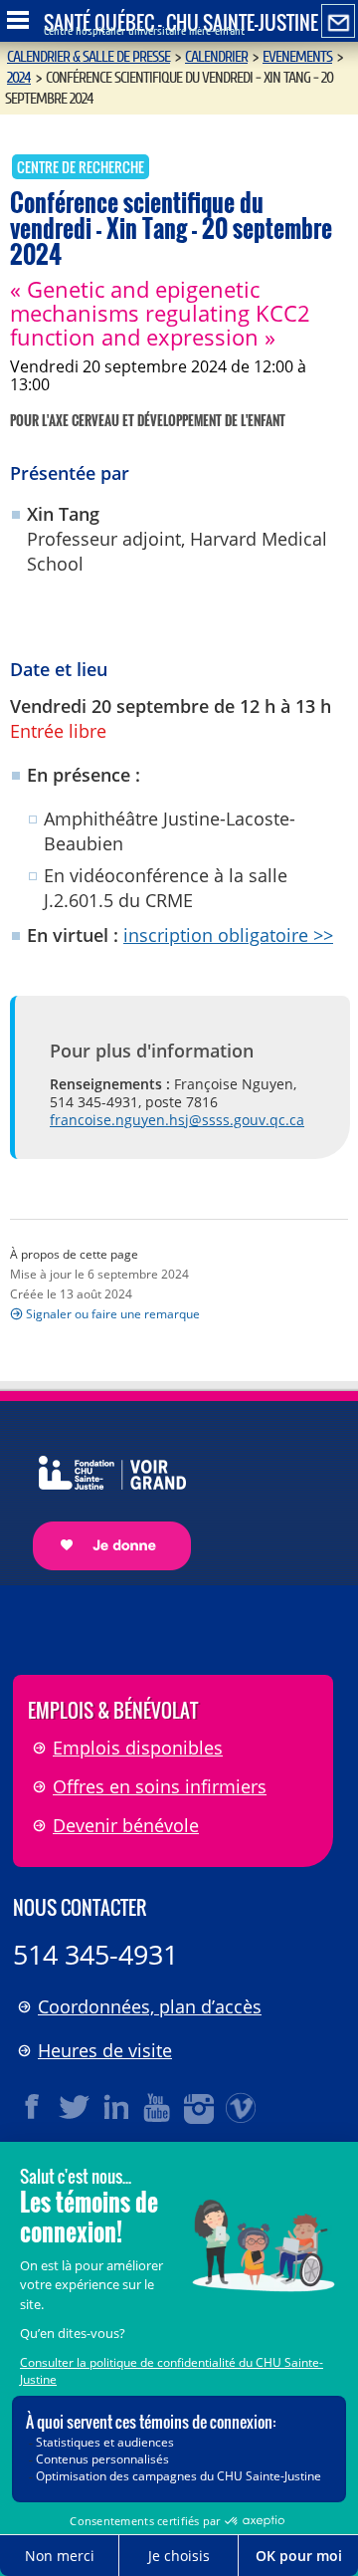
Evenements (297, 57)
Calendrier (216, 57)
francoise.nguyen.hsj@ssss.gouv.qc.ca (177, 1120)
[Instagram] (200, 2107)
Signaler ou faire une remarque (113, 1314)
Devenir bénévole (126, 1825)
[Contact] (338, 22)
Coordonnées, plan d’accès (150, 2006)
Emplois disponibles (138, 1748)
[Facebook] (33, 2107)
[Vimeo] (242, 2107)
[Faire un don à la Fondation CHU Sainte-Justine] (102, 1495)
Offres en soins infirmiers (160, 1786)
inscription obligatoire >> (228, 935)
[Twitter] (75, 2107)
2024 (19, 78)
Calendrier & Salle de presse (89, 57)
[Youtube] (158, 2107)
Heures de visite (105, 2050)
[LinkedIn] (116, 2107)
